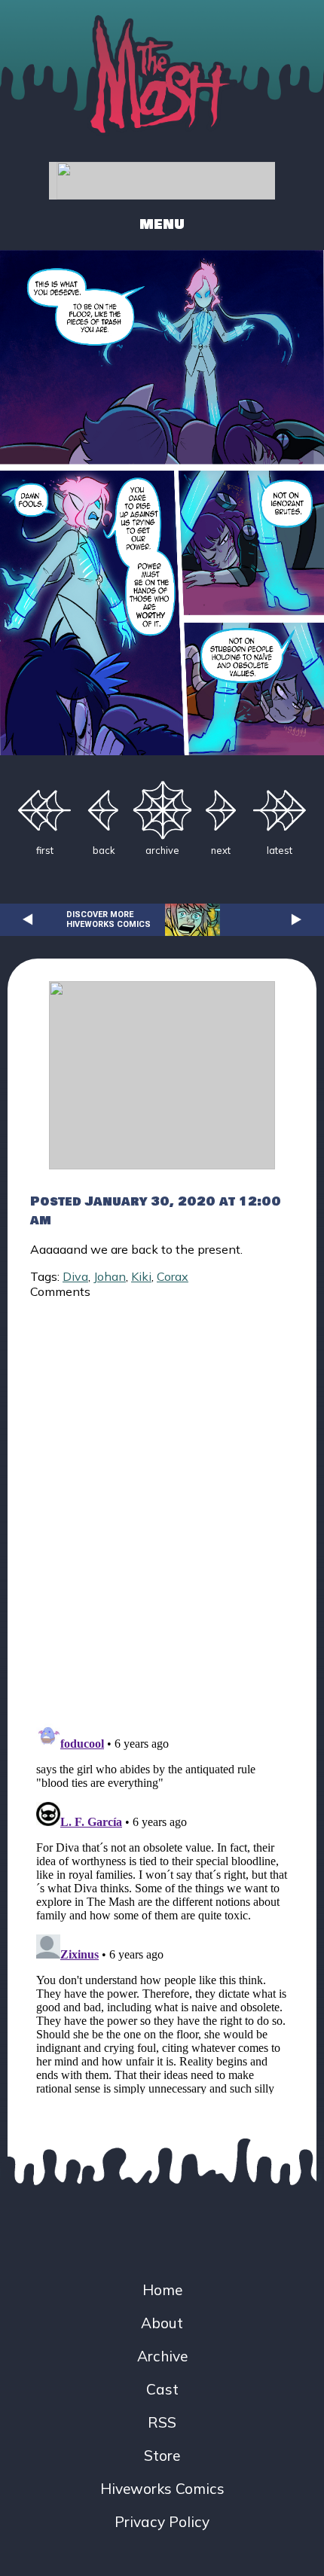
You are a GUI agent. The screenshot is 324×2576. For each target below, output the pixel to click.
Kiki (141, 1276)
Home (162, 2290)
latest (280, 850)
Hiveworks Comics (162, 2489)
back (104, 850)
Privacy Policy (162, 2522)
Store (162, 2456)
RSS (162, 2422)
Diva (75, 1276)
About (162, 2323)
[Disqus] (162, 1502)
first (45, 850)
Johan (110, 1276)
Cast (162, 2389)
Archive (162, 2356)
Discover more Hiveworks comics (109, 919)
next (221, 850)
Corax (173, 1276)
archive (162, 850)
